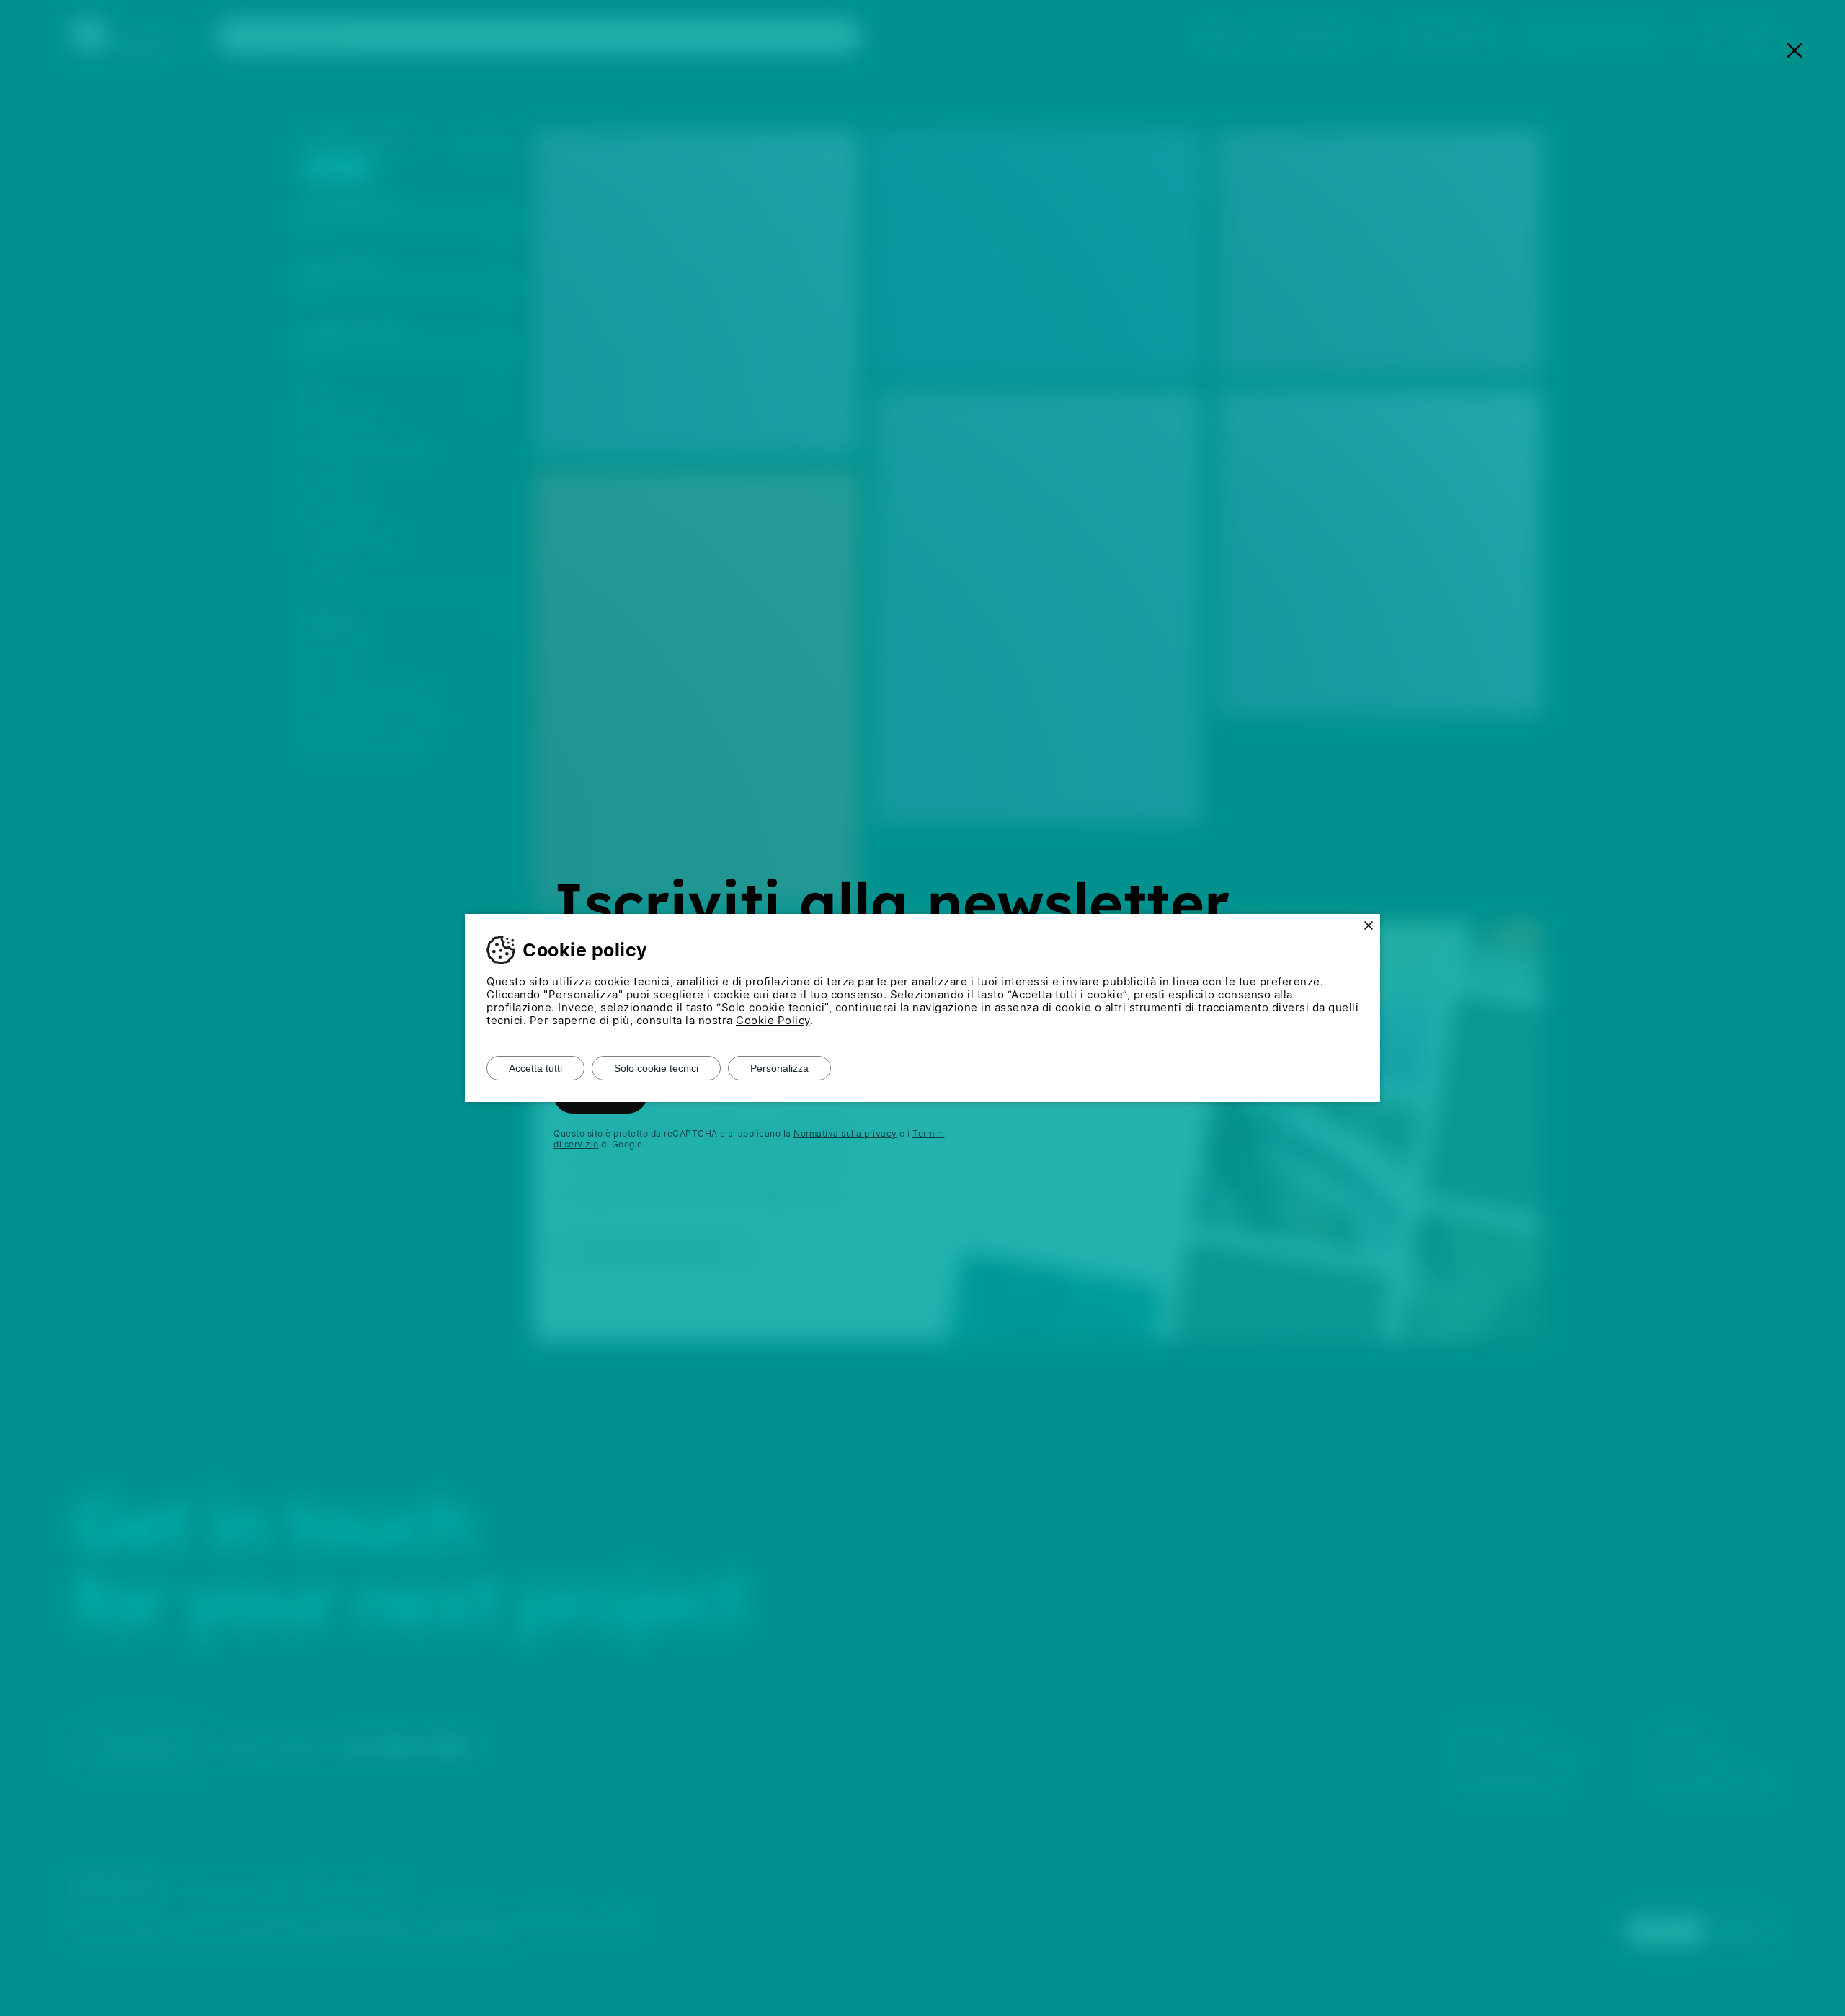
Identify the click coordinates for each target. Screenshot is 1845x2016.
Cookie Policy (773, 1020)
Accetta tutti (535, 1068)
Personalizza (779, 1068)
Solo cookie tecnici (656, 1068)
